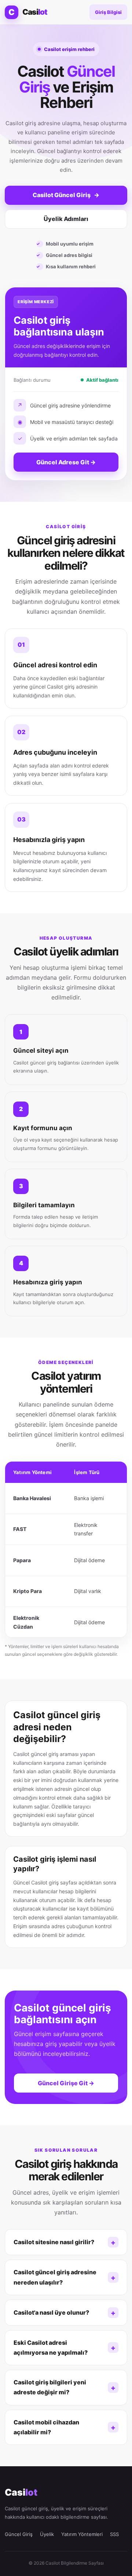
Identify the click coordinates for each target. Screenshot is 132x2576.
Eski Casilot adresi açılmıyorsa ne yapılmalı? (51, 2348)
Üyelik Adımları (66, 219)
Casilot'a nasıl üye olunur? (51, 2312)
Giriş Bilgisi (108, 12)
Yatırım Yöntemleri (82, 2534)
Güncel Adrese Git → (66, 462)
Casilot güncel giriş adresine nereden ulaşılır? (55, 2277)
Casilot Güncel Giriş (66, 195)
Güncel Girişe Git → (66, 2083)
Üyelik (47, 2534)
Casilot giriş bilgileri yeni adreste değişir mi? (50, 2387)
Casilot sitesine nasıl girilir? (54, 2242)
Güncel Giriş (19, 2534)
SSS (114, 2534)
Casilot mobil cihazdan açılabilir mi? (46, 2427)
